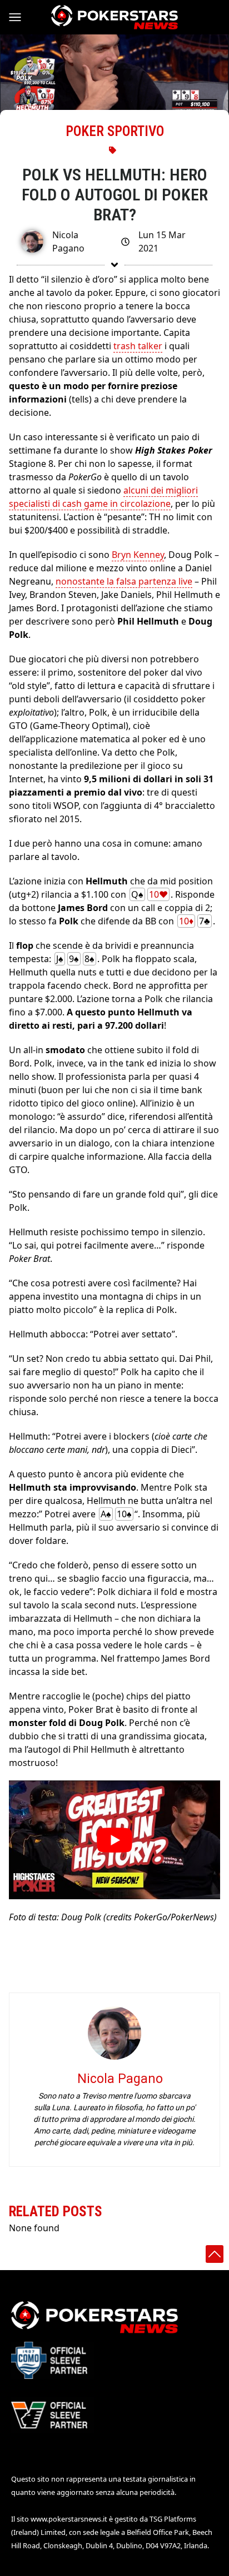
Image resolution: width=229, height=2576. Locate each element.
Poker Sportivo (115, 131)
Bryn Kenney (138, 555)
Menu (20, 17)
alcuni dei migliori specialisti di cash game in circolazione (103, 497)
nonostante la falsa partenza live (124, 581)
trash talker (138, 346)
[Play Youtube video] (114, 1840)
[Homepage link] (114, 17)
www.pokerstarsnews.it (69, 2519)
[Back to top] (215, 2254)
